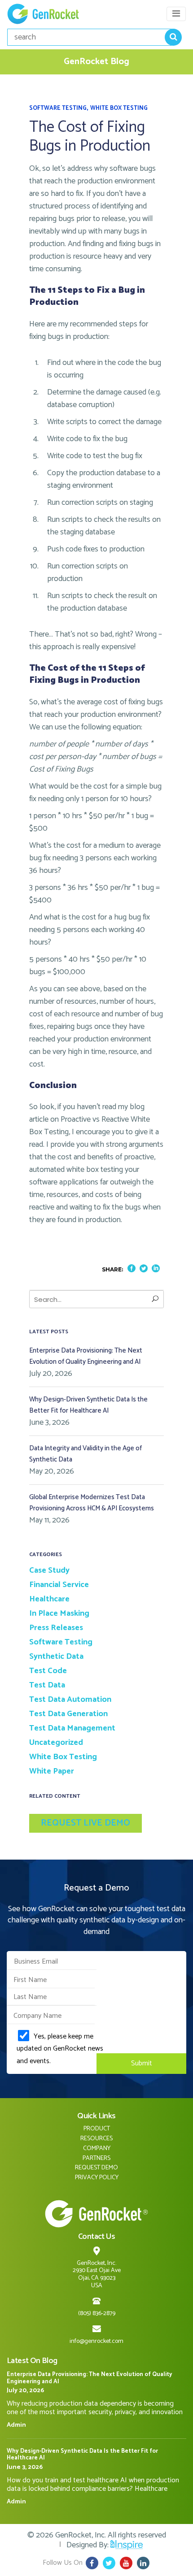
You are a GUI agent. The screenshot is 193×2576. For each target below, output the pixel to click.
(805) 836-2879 (97, 2314)
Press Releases (56, 1628)
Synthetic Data (56, 1657)
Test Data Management (72, 1728)
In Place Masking (59, 1613)
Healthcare (49, 1599)
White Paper (52, 1771)
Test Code (48, 1671)
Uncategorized (56, 1743)
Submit (142, 2063)
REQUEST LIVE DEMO (86, 1823)
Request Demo (96, 2168)
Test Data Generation (68, 1714)
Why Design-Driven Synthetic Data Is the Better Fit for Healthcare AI (88, 1405)
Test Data (47, 1685)
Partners (96, 2158)
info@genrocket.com (96, 2341)
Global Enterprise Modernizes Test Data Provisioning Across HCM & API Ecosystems (92, 1503)
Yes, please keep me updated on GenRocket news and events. (60, 2048)
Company (97, 2149)
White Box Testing (119, 108)
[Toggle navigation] (176, 14)
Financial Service (59, 1585)
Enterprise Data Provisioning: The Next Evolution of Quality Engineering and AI (86, 1356)
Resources (96, 2139)
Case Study (49, 1570)
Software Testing (58, 108)
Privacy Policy (97, 2178)
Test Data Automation (70, 1700)
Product (97, 2129)
